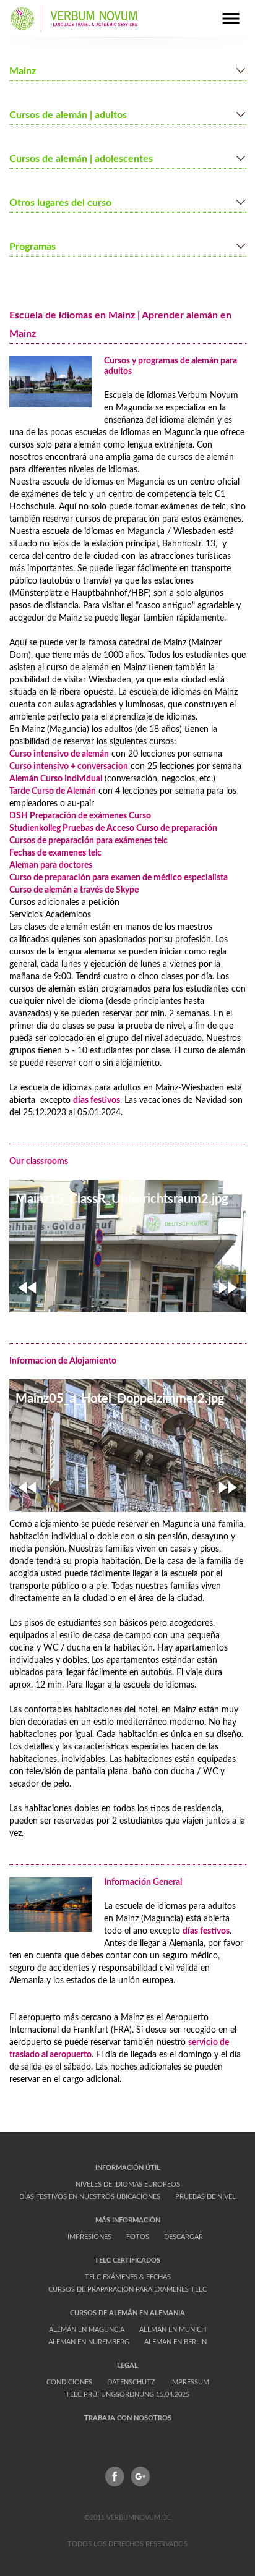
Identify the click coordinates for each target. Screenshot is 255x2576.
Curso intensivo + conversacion (69, 767)
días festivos (97, 1100)
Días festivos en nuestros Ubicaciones (90, 2197)
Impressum (190, 2382)
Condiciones (69, 2382)
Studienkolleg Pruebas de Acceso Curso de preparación (113, 828)
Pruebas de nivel (205, 2197)
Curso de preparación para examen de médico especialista (119, 878)
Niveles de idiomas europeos (128, 2184)
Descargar (184, 2237)
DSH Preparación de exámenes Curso (80, 816)
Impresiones (89, 2237)
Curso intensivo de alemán (59, 754)
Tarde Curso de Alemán (53, 791)
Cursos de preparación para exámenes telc (89, 841)
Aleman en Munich (173, 2330)
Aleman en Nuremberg (89, 2342)
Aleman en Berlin (175, 2342)
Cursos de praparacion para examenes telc (127, 2289)
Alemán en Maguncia (87, 2330)
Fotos (138, 2237)
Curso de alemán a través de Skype (74, 890)
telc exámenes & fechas (128, 2277)
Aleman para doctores (51, 865)
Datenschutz (131, 2382)
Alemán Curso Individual (56, 779)
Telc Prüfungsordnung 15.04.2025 (127, 2395)
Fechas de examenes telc (55, 853)
